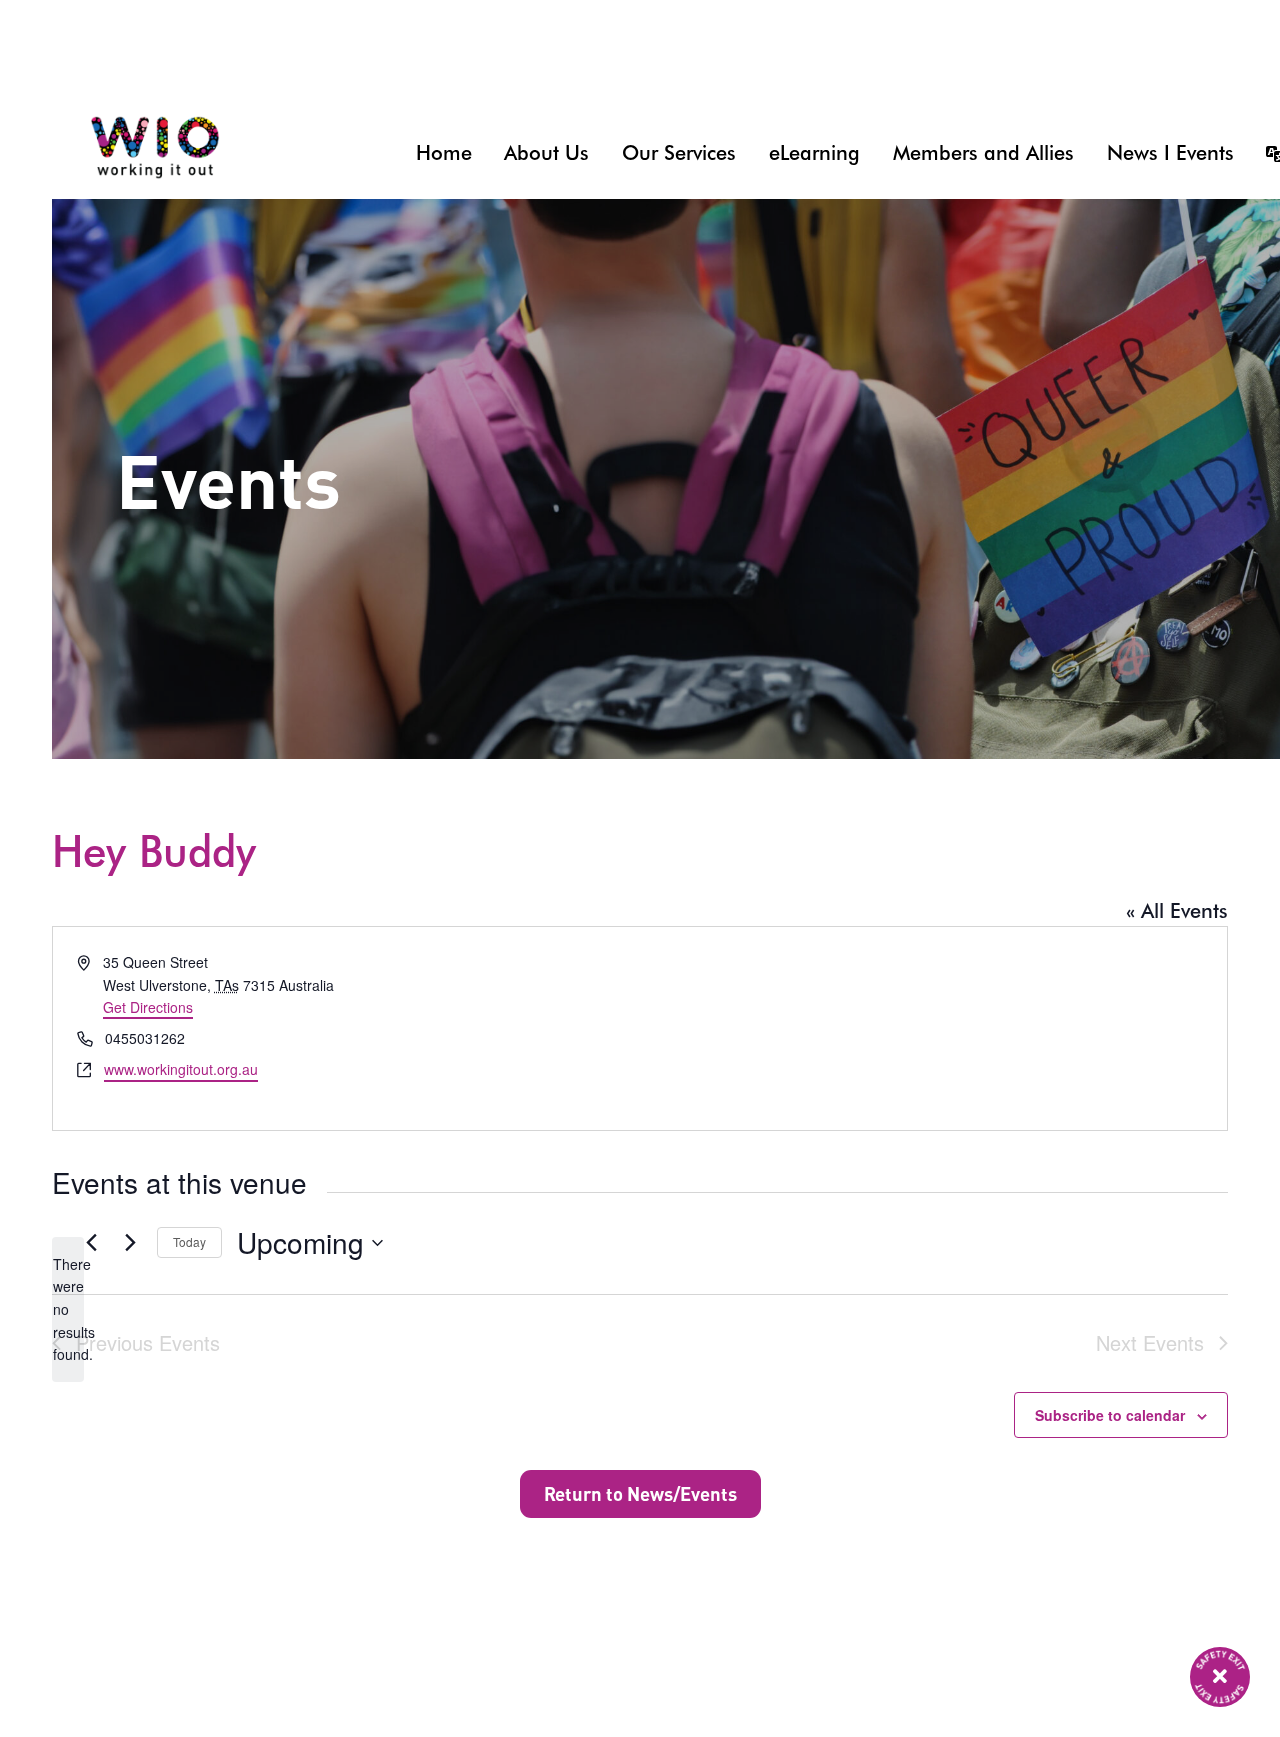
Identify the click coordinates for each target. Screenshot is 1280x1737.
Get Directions (148, 1007)
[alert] (68, 1309)
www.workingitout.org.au (181, 1069)
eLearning (814, 153)
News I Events (1170, 153)
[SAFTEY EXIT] (1220, 1677)
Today (189, 1241)
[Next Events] (130, 1243)
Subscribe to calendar (1110, 1415)
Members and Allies (983, 153)
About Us (546, 153)
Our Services (679, 153)
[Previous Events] (91, 1243)
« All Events (1177, 911)
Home (444, 153)
